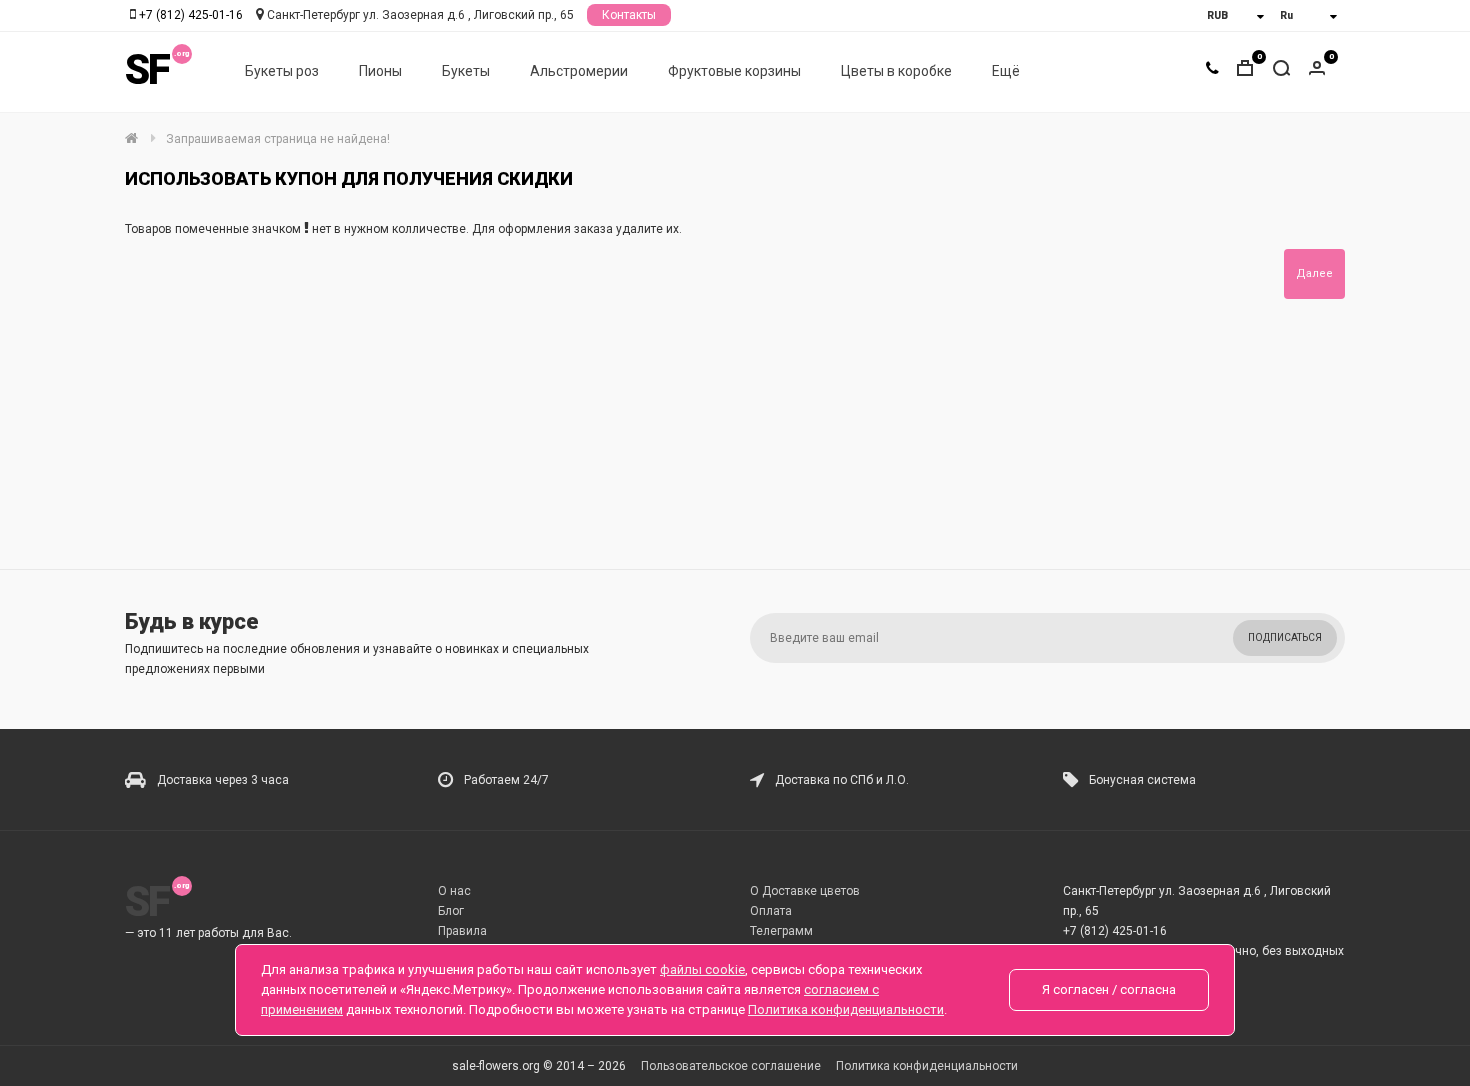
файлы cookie (702, 969)
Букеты (466, 71)
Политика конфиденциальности (927, 1066)
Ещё (1006, 71)
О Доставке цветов (805, 891)
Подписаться (1285, 637)
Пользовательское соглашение (731, 1066)
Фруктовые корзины (734, 71)
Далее (1314, 273)
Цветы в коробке (896, 71)
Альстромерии (579, 71)
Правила (462, 931)
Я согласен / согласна (1109, 989)
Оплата (771, 911)
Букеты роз (282, 71)
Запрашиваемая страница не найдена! (278, 139)
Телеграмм (781, 931)
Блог (451, 911)
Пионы (380, 71)
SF (147, 69)
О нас (454, 891)
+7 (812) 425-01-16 (191, 15)
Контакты (629, 15)
